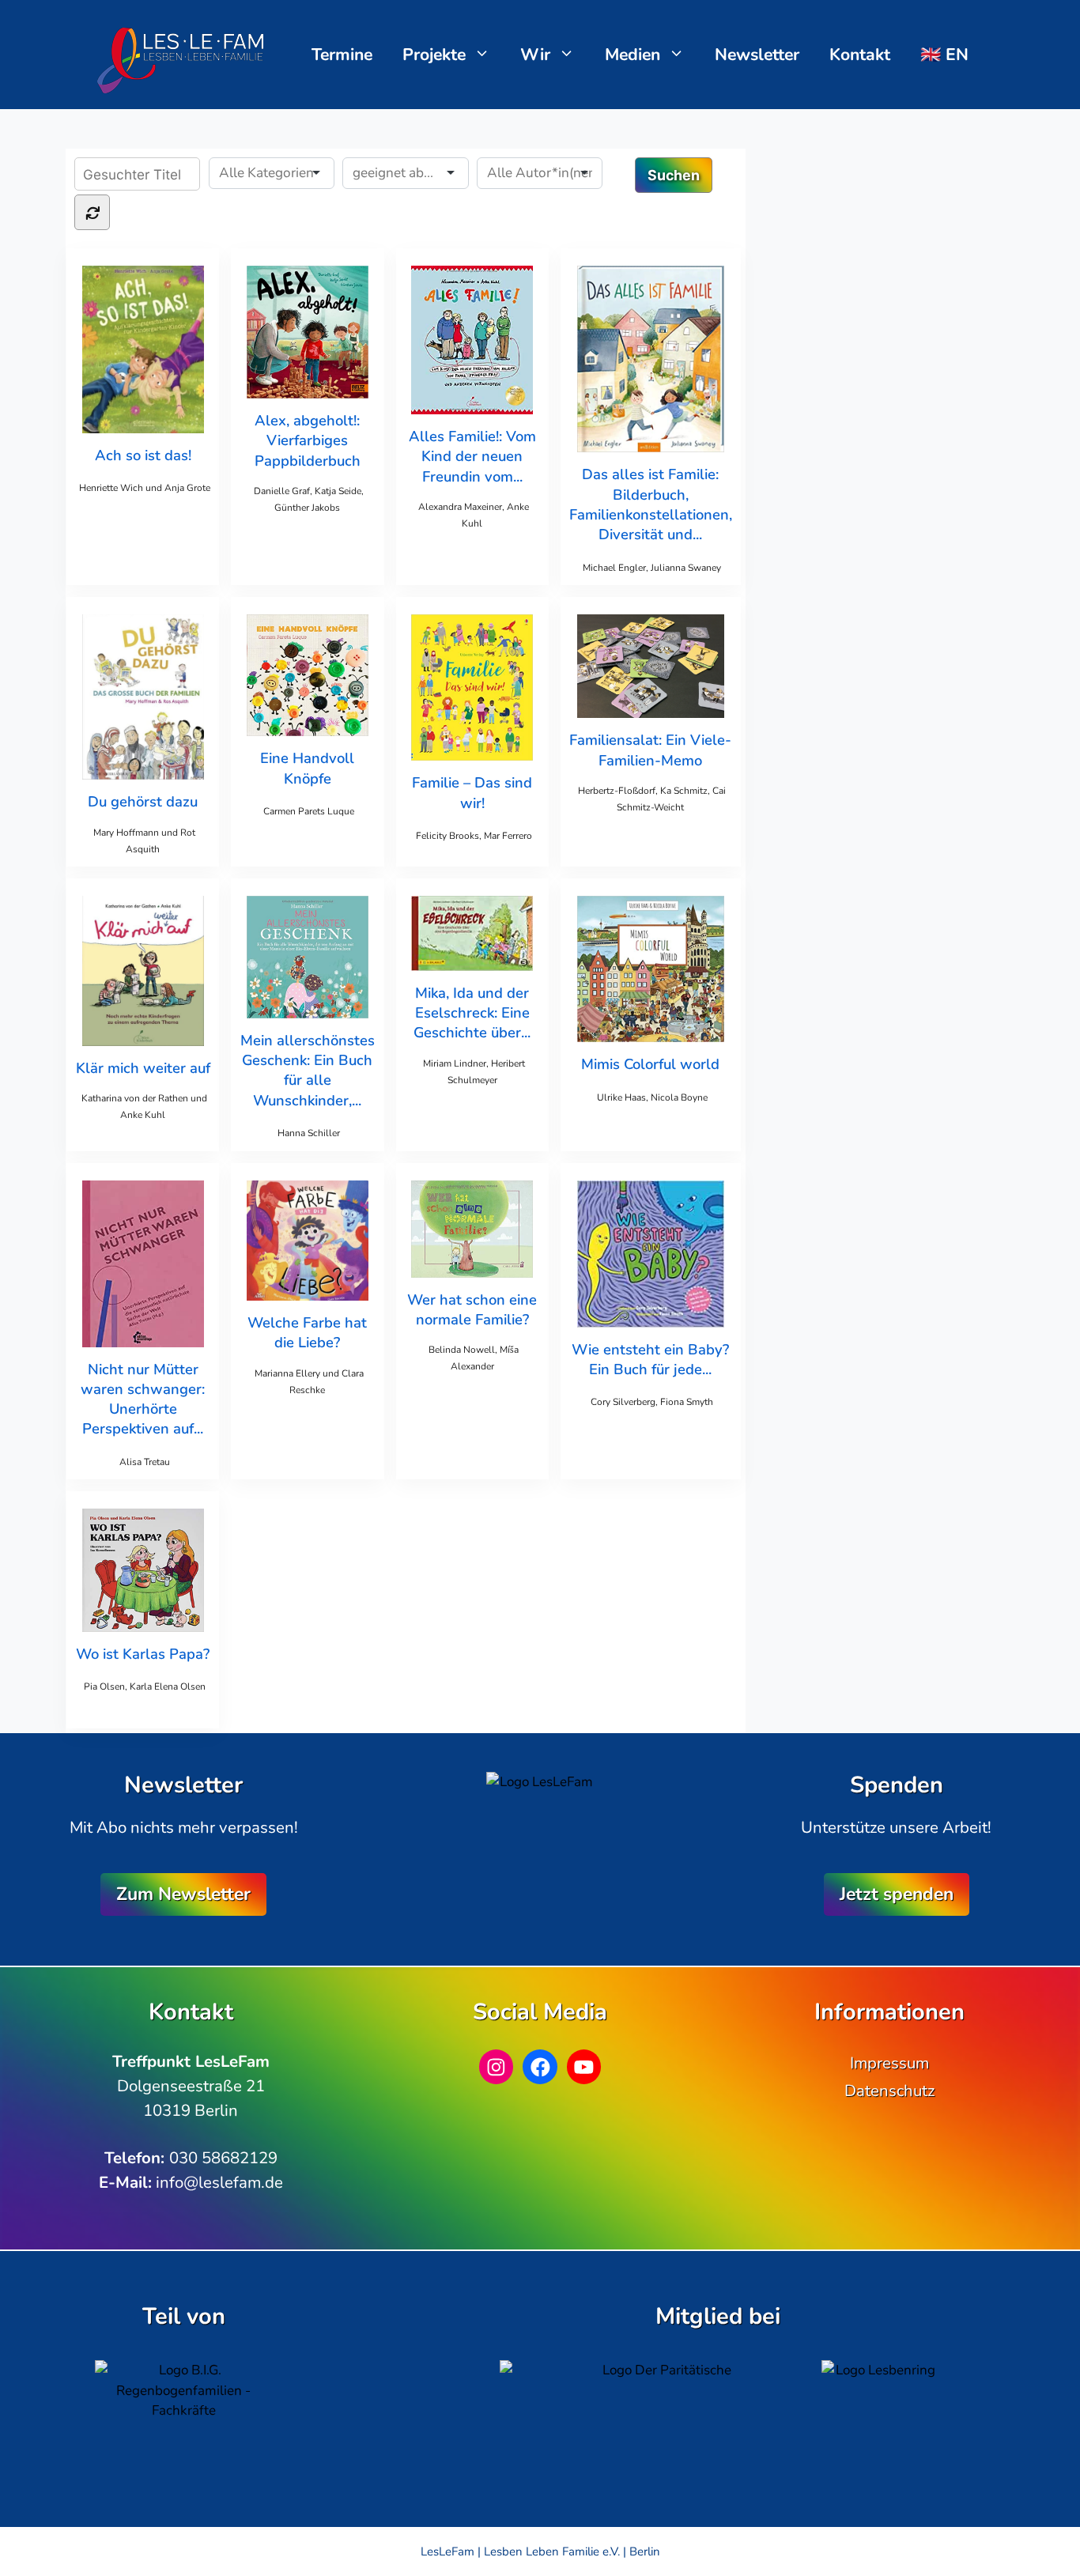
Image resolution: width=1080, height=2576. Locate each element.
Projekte (434, 55)
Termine (342, 55)
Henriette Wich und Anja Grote (145, 488)
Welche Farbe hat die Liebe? (307, 1332)
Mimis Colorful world (650, 1064)
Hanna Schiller (309, 1133)
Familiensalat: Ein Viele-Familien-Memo (650, 750)
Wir (535, 55)
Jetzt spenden (897, 1894)
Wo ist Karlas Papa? (143, 1654)
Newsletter (757, 55)
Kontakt (860, 55)
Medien (633, 55)
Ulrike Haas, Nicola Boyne (652, 1097)
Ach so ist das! (143, 455)
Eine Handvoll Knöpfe (307, 768)
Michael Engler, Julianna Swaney (652, 568)
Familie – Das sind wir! (472, 792)
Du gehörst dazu (143, 801)
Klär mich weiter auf (143, 1068)
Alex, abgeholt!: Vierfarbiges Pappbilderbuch (308, 440)
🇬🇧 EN (944, 55)
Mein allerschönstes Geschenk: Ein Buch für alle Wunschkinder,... (308, 1070)
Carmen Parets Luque (309, 811)
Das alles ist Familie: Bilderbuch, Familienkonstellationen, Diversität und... (651, 504)
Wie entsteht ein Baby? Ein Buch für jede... (650, 1359)
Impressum (889, 2063)
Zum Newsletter (183, 1894)
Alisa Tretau (145, 1462)
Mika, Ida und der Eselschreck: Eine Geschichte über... (472, 1013)
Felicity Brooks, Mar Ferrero (474, 836)
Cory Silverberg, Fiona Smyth (652, 1402)
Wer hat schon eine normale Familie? (472, 1309)
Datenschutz (889, 2091)
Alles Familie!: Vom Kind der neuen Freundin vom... (472, 456)
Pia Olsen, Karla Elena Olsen (145, 1686)
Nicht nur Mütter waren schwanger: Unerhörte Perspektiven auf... (143, 1399)
